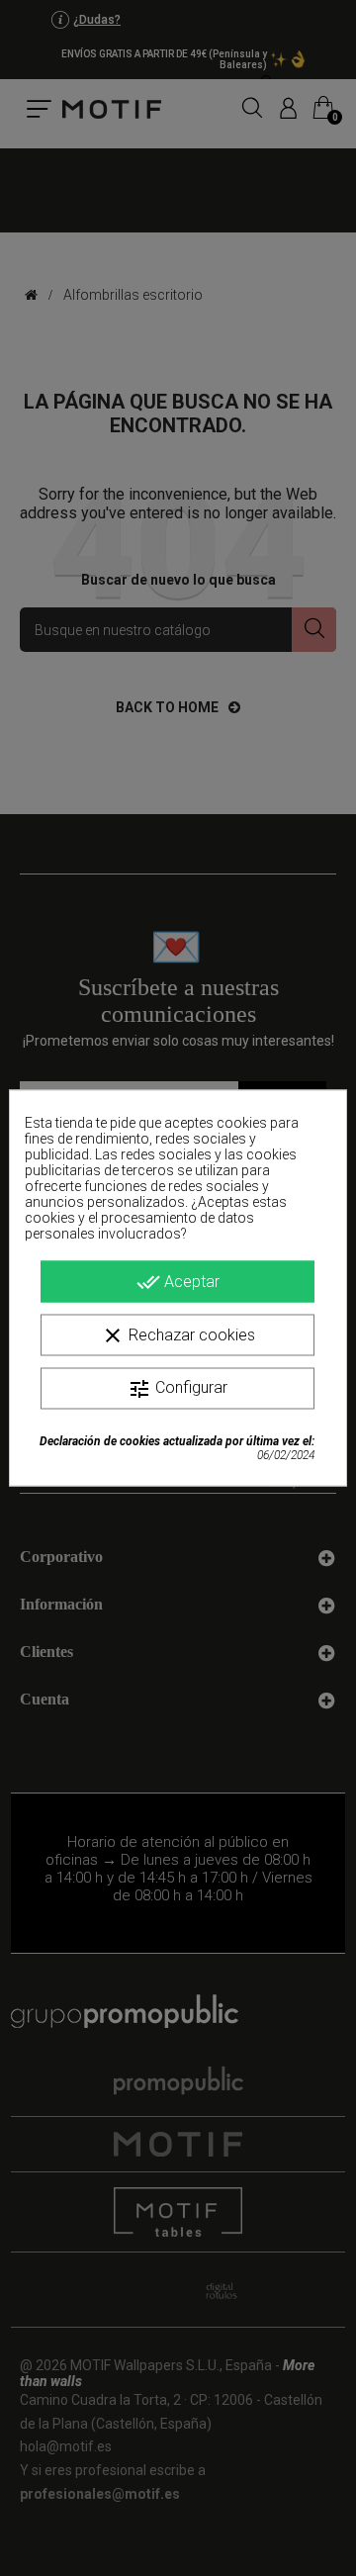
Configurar (178, 1389)
